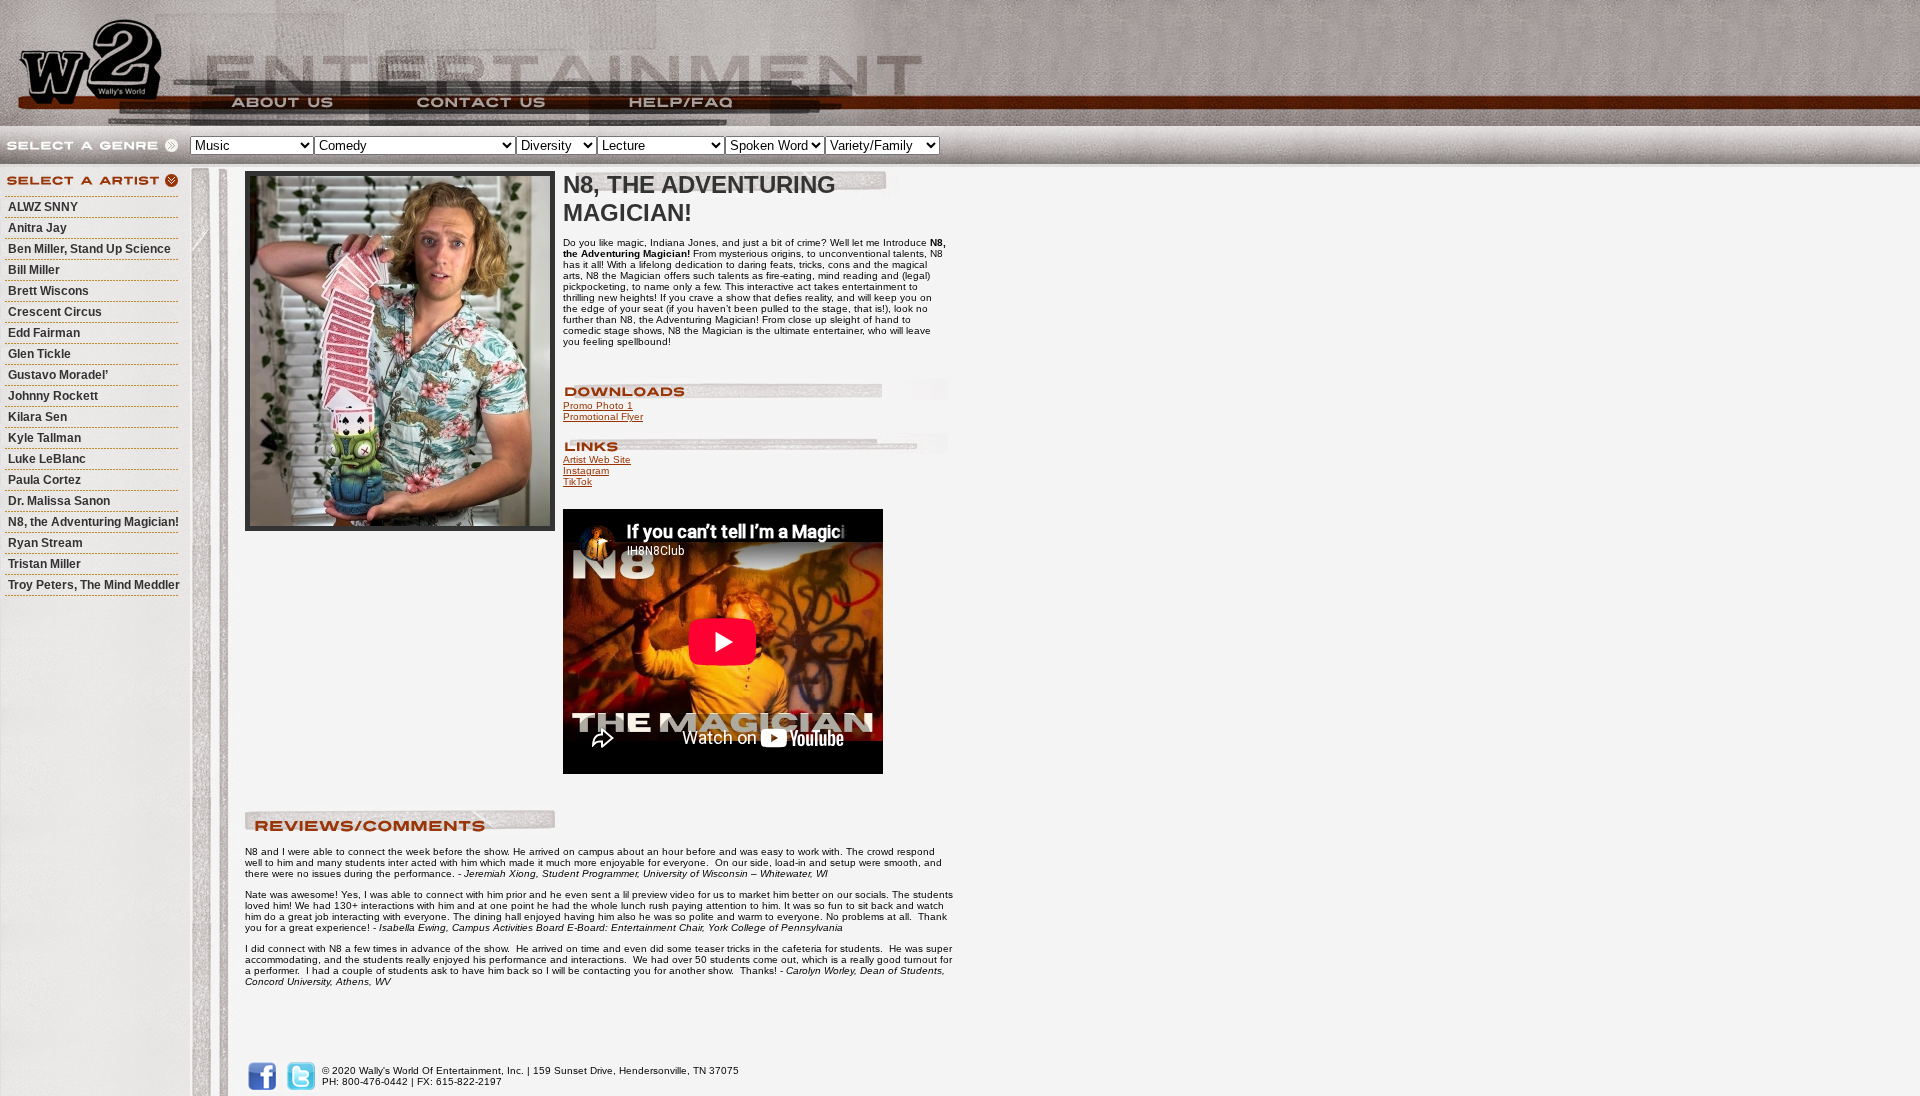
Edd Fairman (44, 333)
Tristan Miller (44, 564)
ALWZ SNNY (43, 207)
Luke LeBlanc (47, 459)
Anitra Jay (37, 228)
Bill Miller (34, 270)
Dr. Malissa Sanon (59, 501)
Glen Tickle (39, 354)
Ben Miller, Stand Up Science (89, 249)
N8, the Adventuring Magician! (93, 522)
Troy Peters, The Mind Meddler (94, 585)
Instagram (586, 470)
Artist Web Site (597, 459)
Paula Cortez (44, 480)
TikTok (577, 481)
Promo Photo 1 (598, 405)
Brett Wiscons (48, 291)
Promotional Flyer (603, 416)
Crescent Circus (55, 312)
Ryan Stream (45, 543)
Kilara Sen (37, 417)
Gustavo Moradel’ (58, 375)
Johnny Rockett (53, 396)
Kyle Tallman (44, 438)
